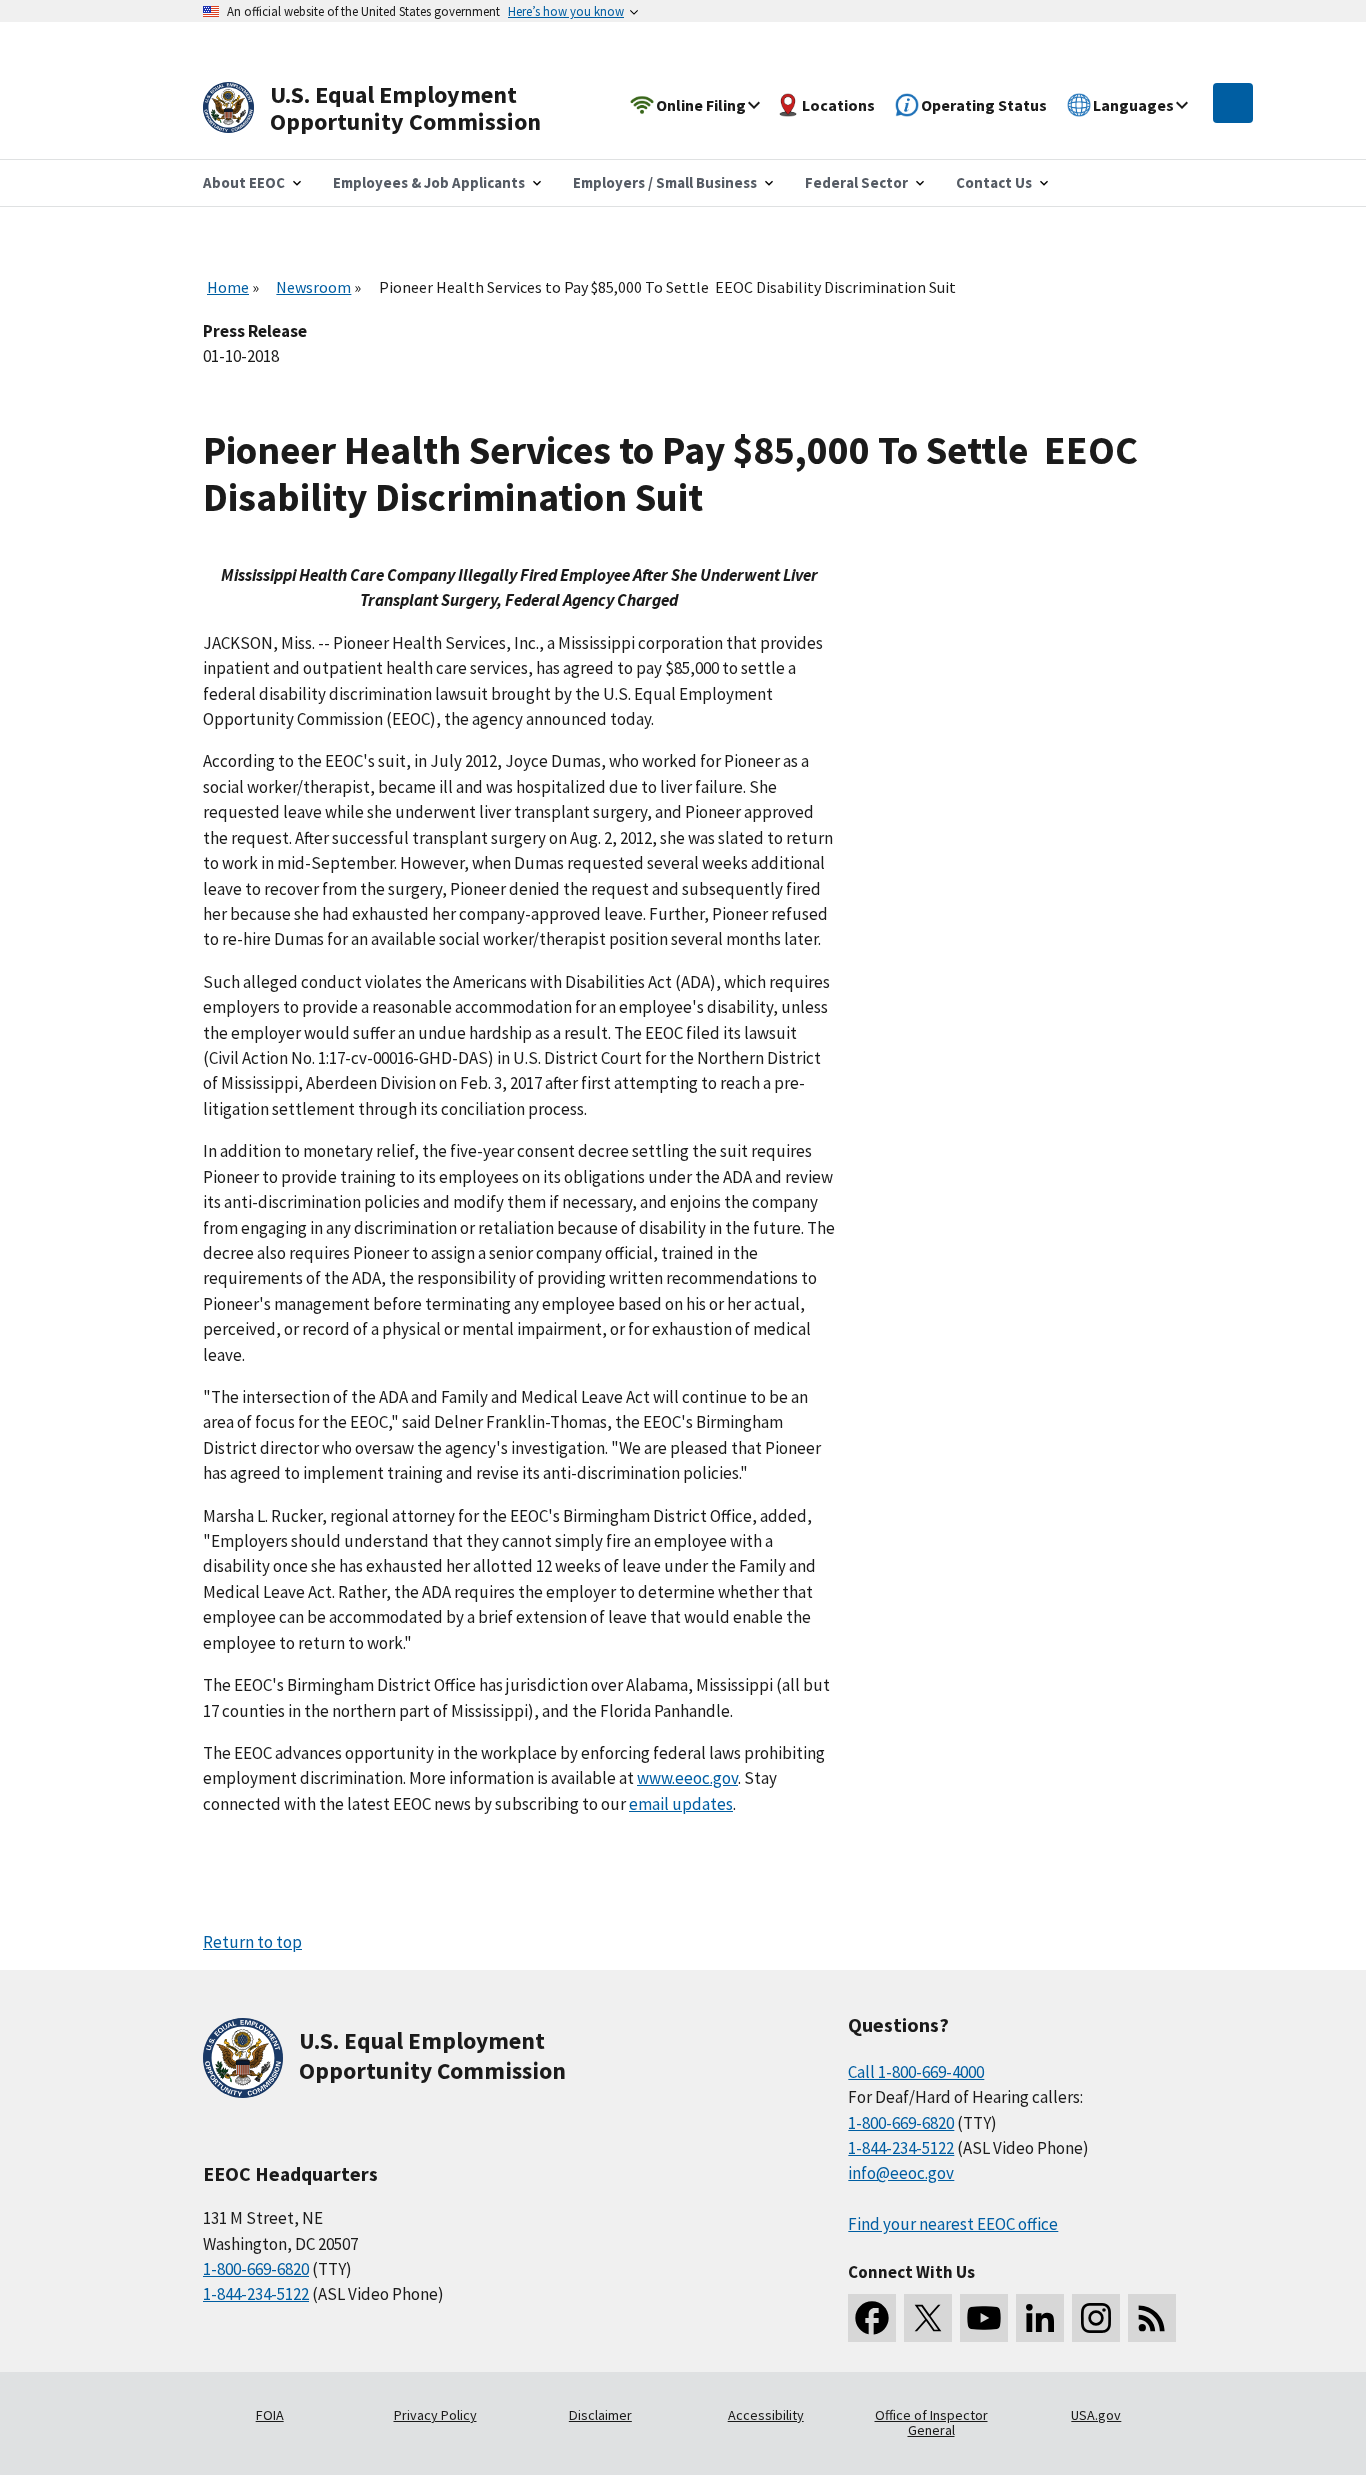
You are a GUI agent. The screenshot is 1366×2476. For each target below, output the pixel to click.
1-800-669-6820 (256, 2269)
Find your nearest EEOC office (953, 2224)
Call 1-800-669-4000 (916, 2072)
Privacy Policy (435, 2415)
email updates (681, 1804)
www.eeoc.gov (687, 1778)
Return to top (252, 1942)
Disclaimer (600, 2415)
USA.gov (1096, 2415)
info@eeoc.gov (901, 2173)
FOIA (270, 2415)
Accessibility (766, 2415)
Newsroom (313, 287)
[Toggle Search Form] (1233, 103)
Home (228, 287)
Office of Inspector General (931, 2423)
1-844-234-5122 (256, 2294)
